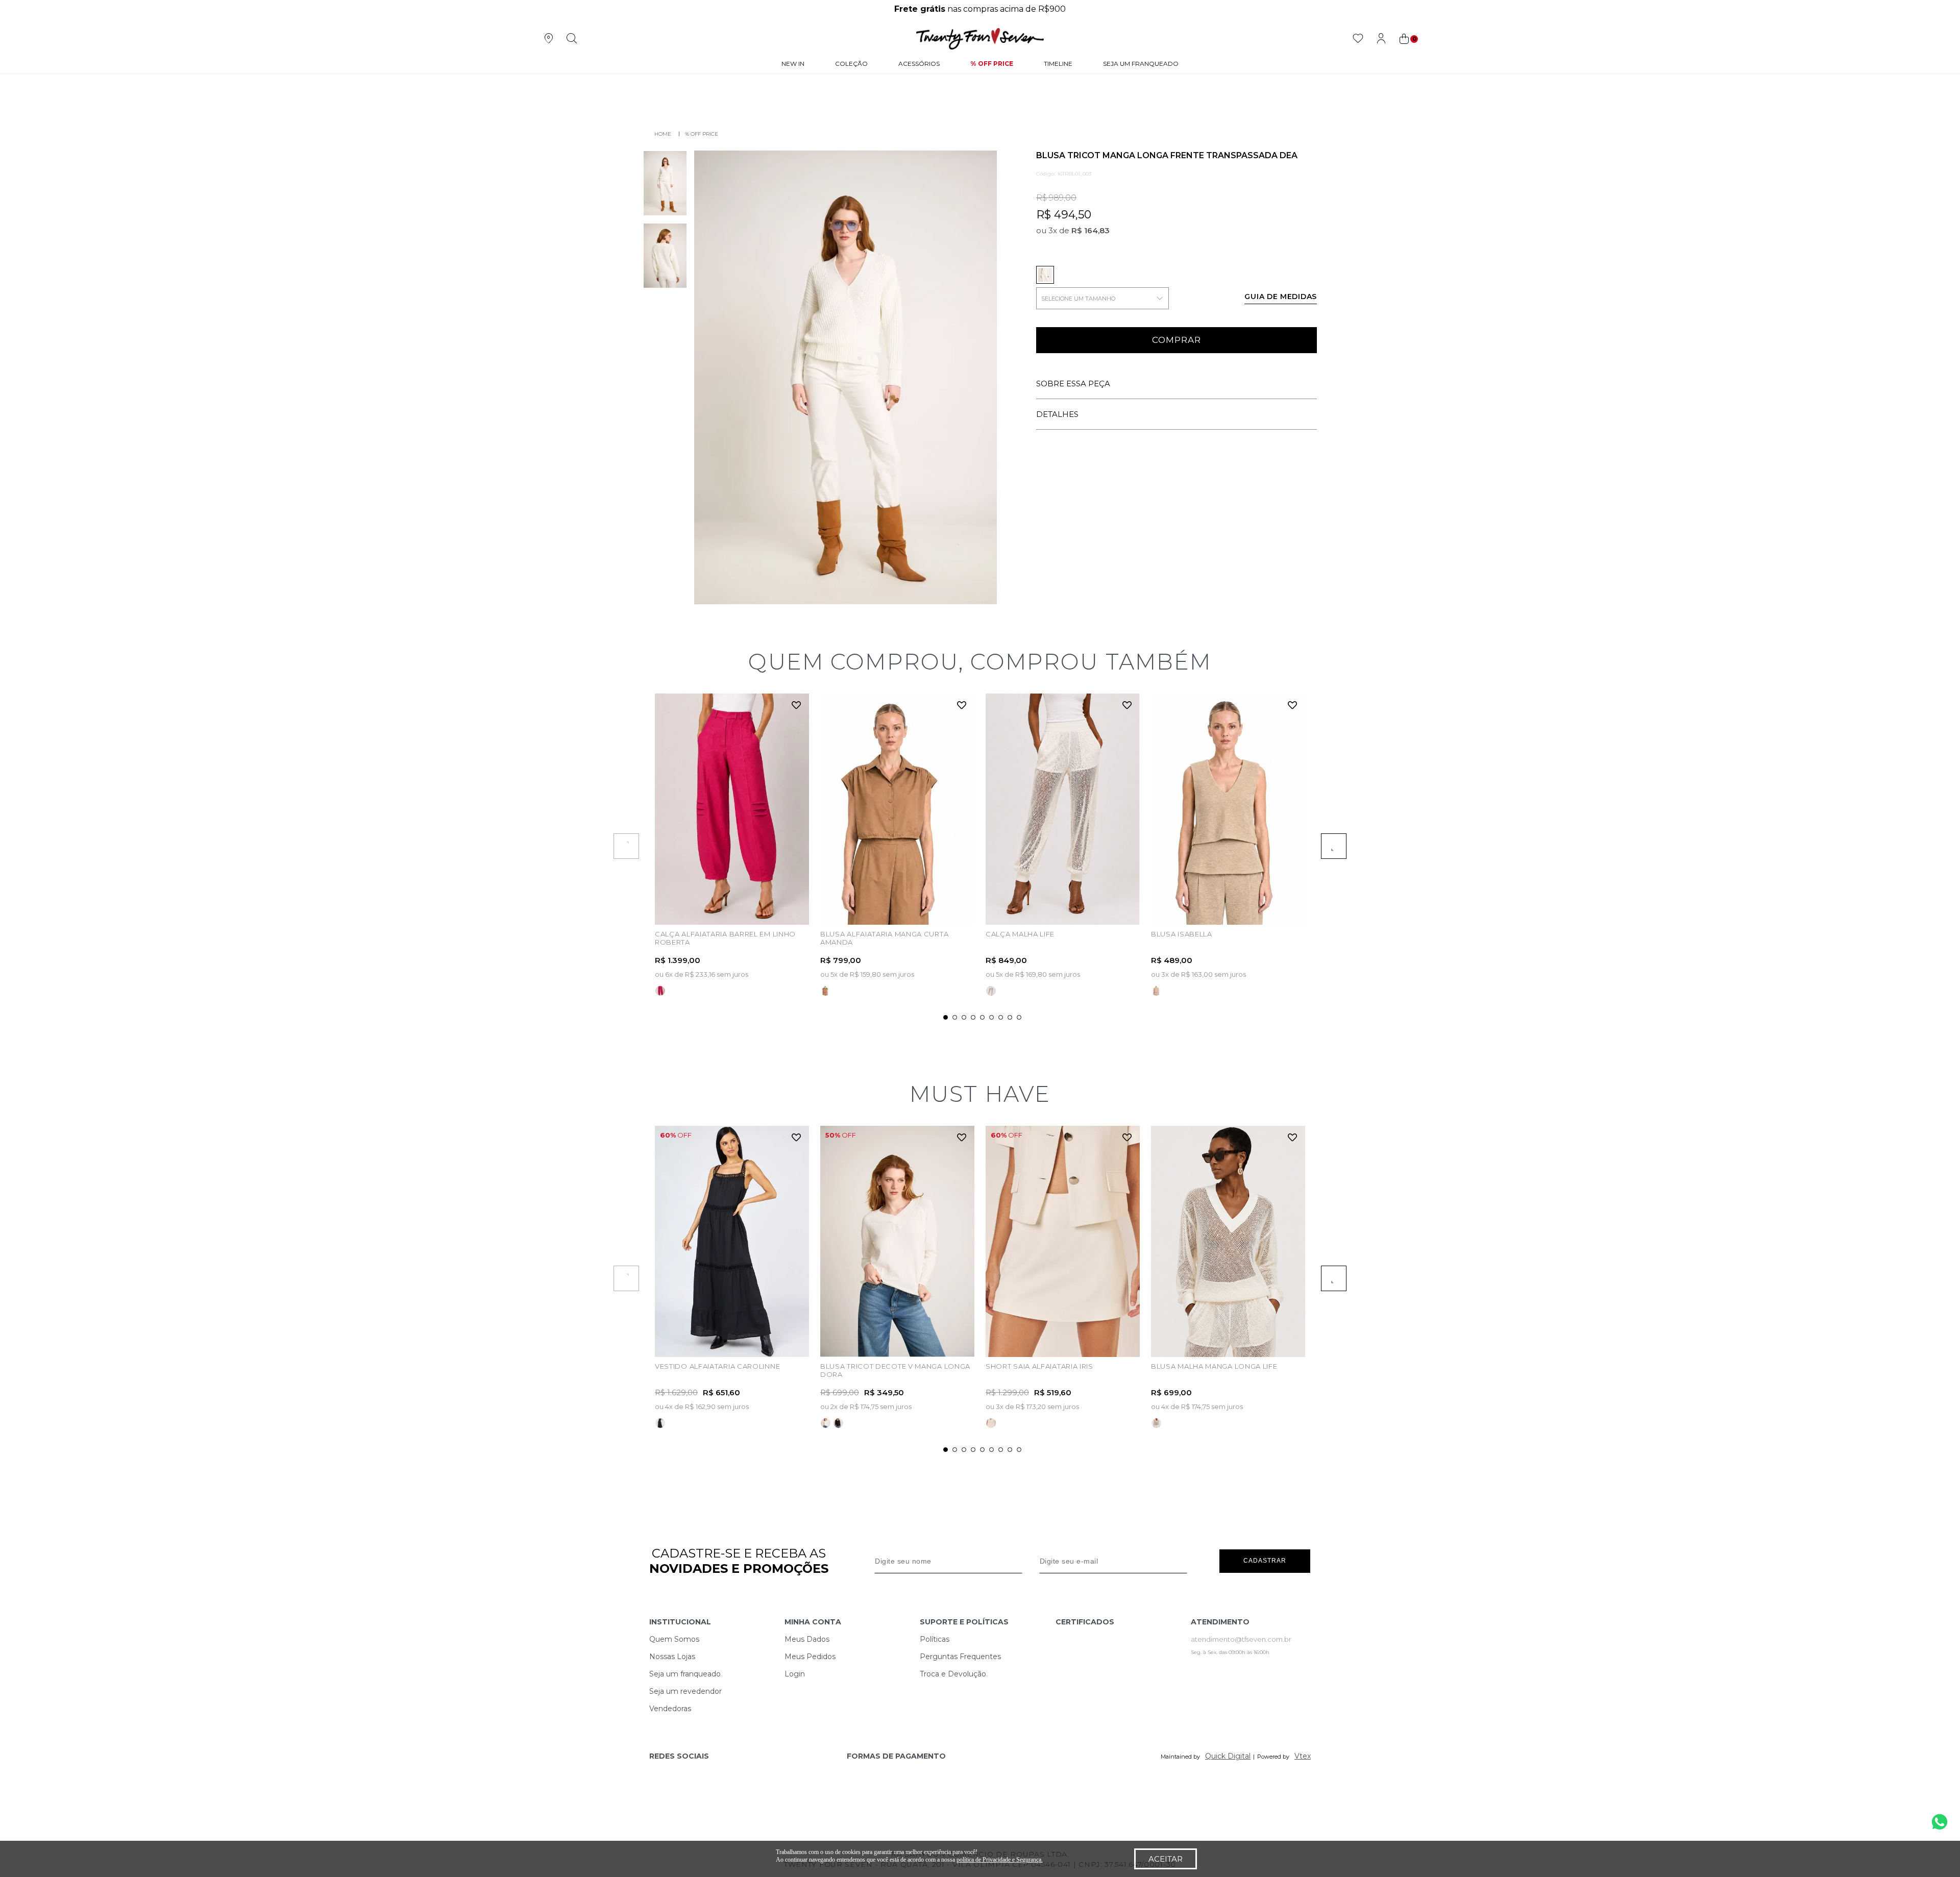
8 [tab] (1010, 1017)
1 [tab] (946, 1017)
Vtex (1303, 1756)
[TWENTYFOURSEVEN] (660, 134)
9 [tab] (1019, 1017)
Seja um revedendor (685, 1691)
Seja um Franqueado (1141, 64)
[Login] (1381, 39)
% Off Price (992, 64)
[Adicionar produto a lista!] (797, 706)
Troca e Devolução (953, 1674)
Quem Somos (674, 1639)
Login (795, 1674)
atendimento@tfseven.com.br (1241, 1639)
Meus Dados (807, 1639)
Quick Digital (1228, 1756)
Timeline (1058, 64)
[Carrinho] (1408, 39)
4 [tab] (973, 1017)
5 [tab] (982, 1017)
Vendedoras (670, 1709)
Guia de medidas (1281, 297)
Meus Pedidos (810, 1657)
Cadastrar (1265, 1561)
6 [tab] (991, 1017)
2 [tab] (955, 1017)
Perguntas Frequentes (960, 1657)
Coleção (851, 64)
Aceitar (1166, 1859)
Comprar (1177, 340)
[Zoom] (665, 183)
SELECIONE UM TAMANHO (1078, 299)
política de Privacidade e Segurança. (1000, 1860)
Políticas (935, 1639)
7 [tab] (1001, 1017)
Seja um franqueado (685, 1674)
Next (1334, 846)
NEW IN (793, 64)
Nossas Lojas (672, 1657)
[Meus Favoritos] (1358, 39)
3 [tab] (964, 1017)
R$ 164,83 (1091, 230)
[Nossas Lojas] (548, 39)
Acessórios (919, 64)
